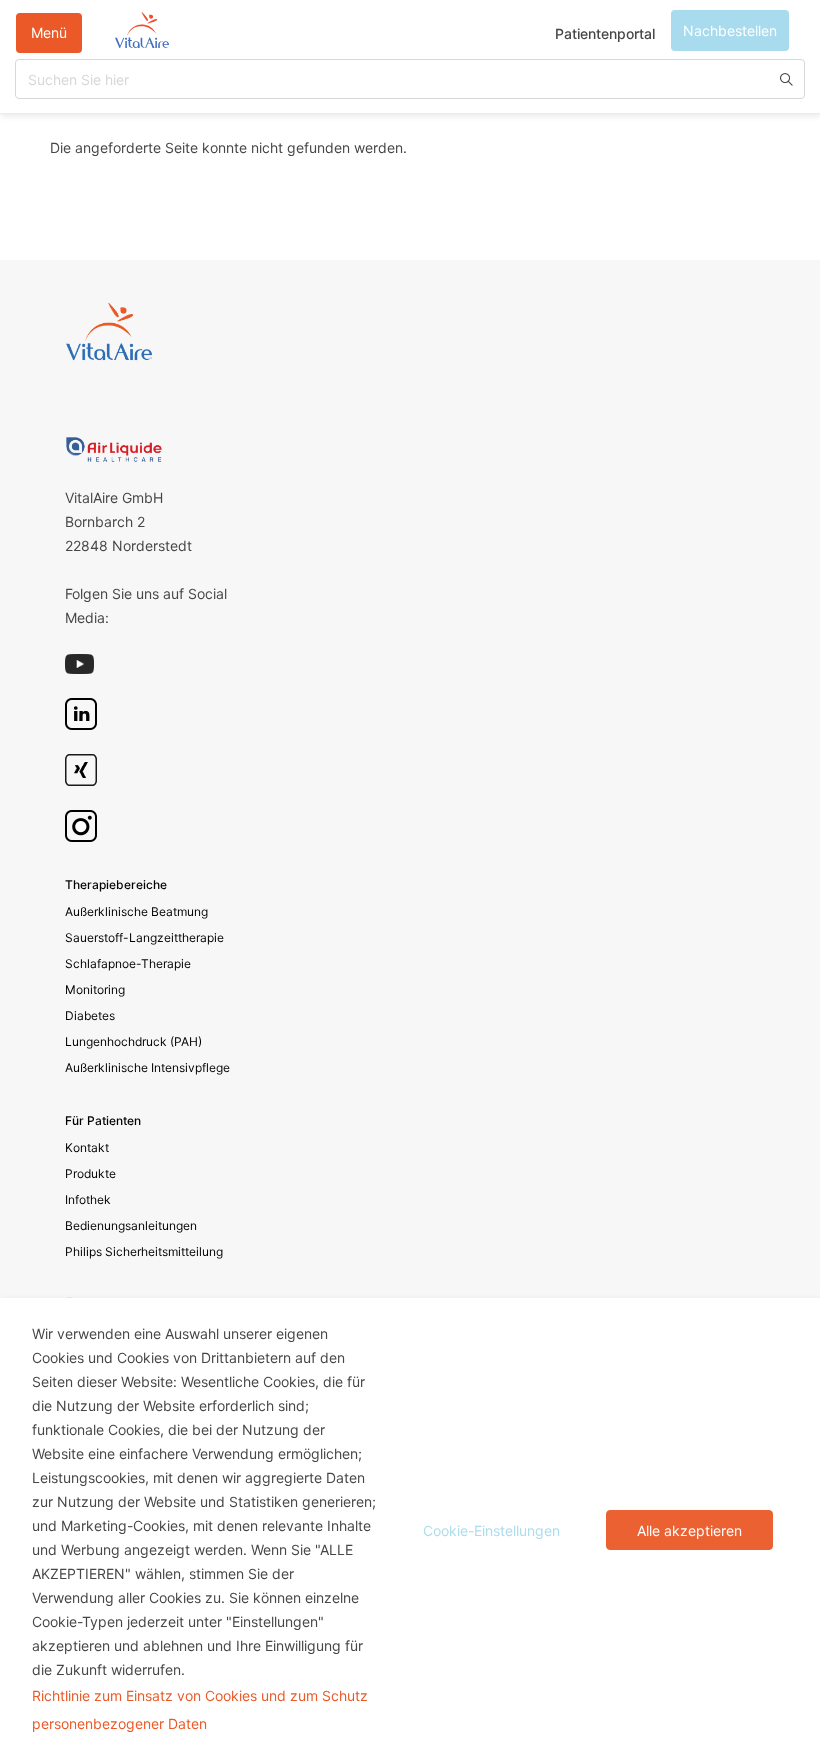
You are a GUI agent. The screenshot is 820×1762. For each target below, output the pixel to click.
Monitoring (95, 989)
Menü (49, 32)
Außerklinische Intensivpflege (147, 1067)
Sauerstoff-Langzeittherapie (144, 937)
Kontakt (87, 1147)
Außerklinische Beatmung (136, 911)
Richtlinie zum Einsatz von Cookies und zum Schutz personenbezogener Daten (200, 1709)
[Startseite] (142, 33)
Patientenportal (605, 33)
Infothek (88, 1199)
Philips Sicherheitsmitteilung (144, 1251)
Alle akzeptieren (689, 1530)
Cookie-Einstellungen (491, 1530)
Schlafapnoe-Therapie (128, 963)
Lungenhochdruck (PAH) (133, 1041)
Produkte (90, 1173)
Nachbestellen (730, 30)
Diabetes (90, 1015)
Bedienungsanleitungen (131, 1225)
